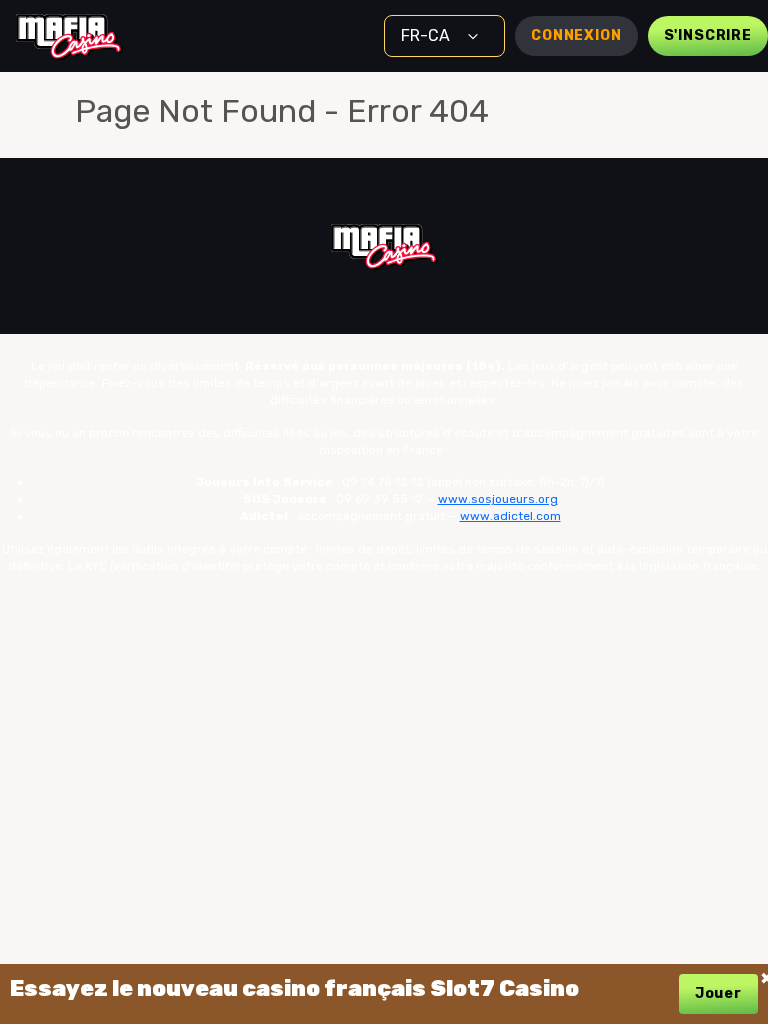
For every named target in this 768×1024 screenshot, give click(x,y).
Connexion (576, 35)
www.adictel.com (510, 516)
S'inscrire (708, 35)
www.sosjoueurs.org (498, 499)
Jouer (718, 993)
